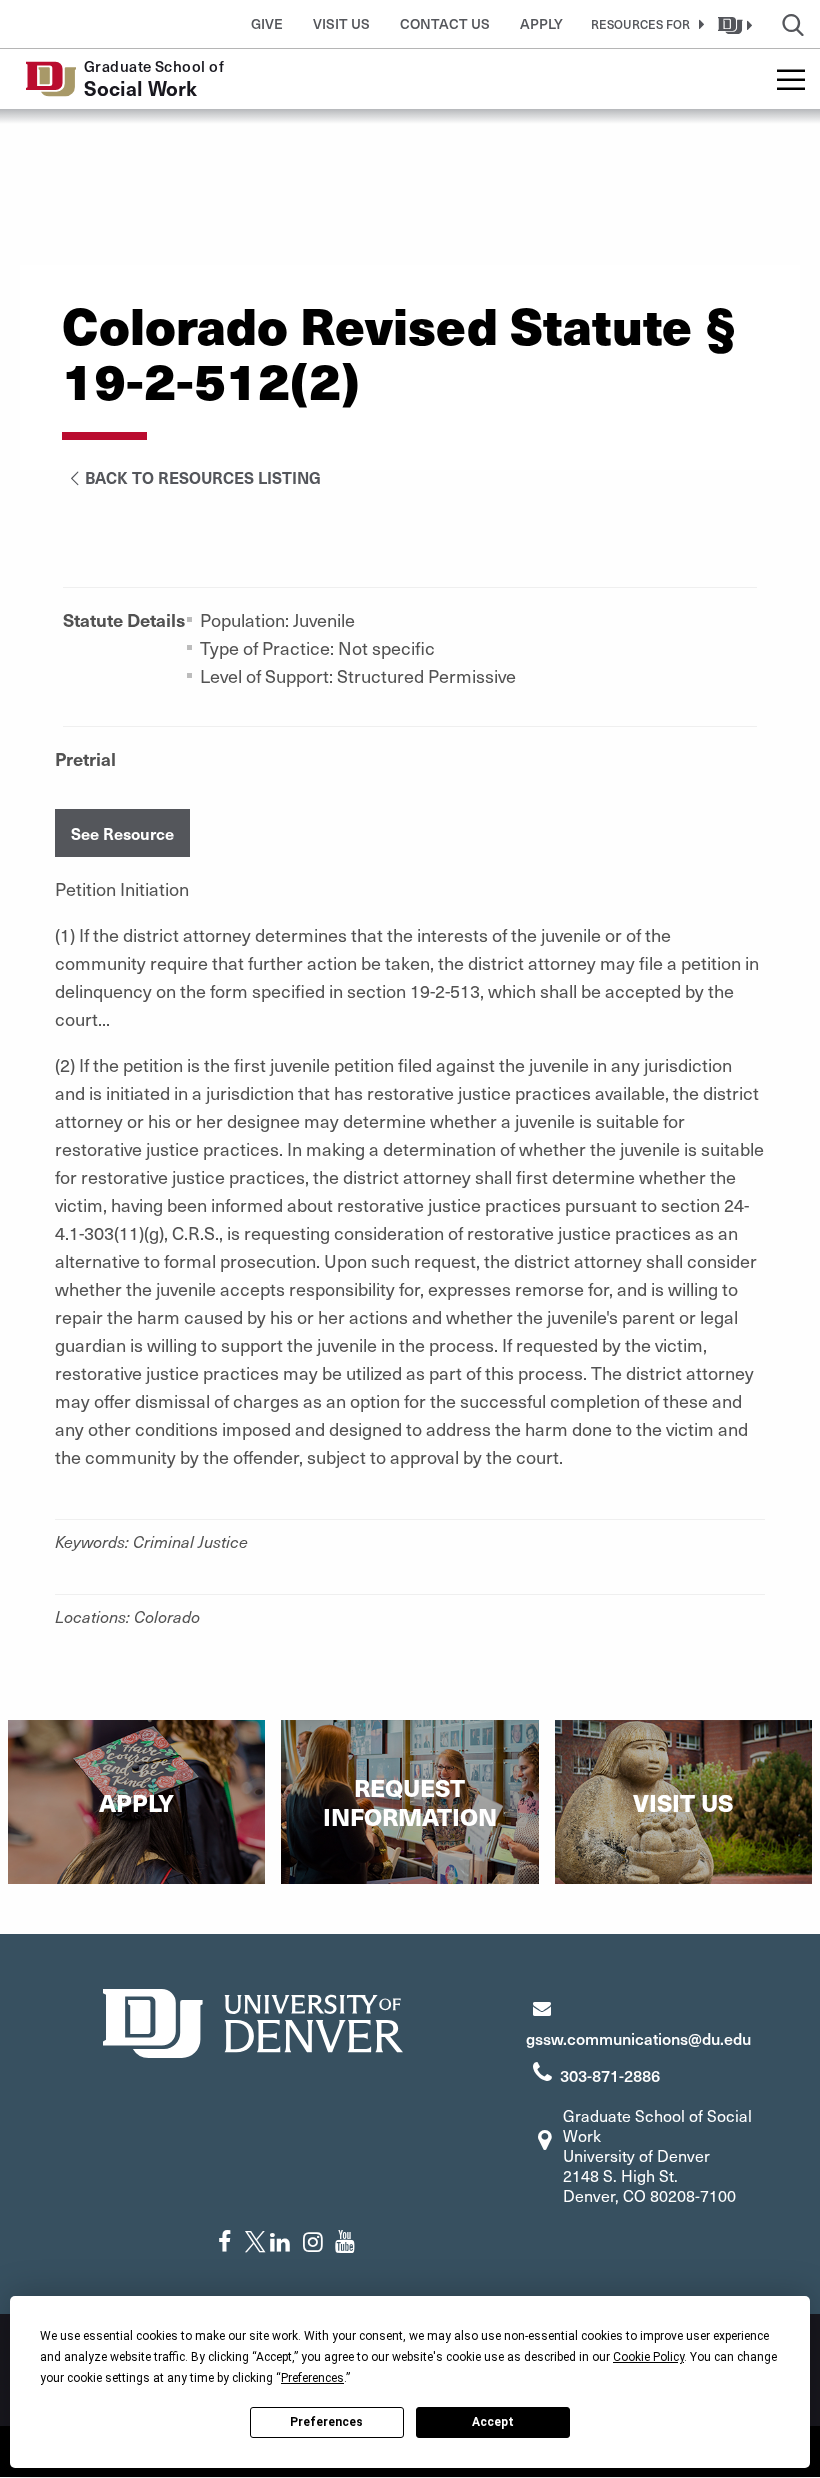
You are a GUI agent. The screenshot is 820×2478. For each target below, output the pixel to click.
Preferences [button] (312, 2378)
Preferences (326, 2422)
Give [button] (267, 23)
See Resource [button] (122, 833)
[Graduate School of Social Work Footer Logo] (253, 2020)
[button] (644, 24)
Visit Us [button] (341, 23)
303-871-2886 (610, 2075)
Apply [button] (541, 23)
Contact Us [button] (445, 23)
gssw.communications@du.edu (638, 2038)
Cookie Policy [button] (648, 2357)
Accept (493, 2422)
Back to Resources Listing (203, 477)
